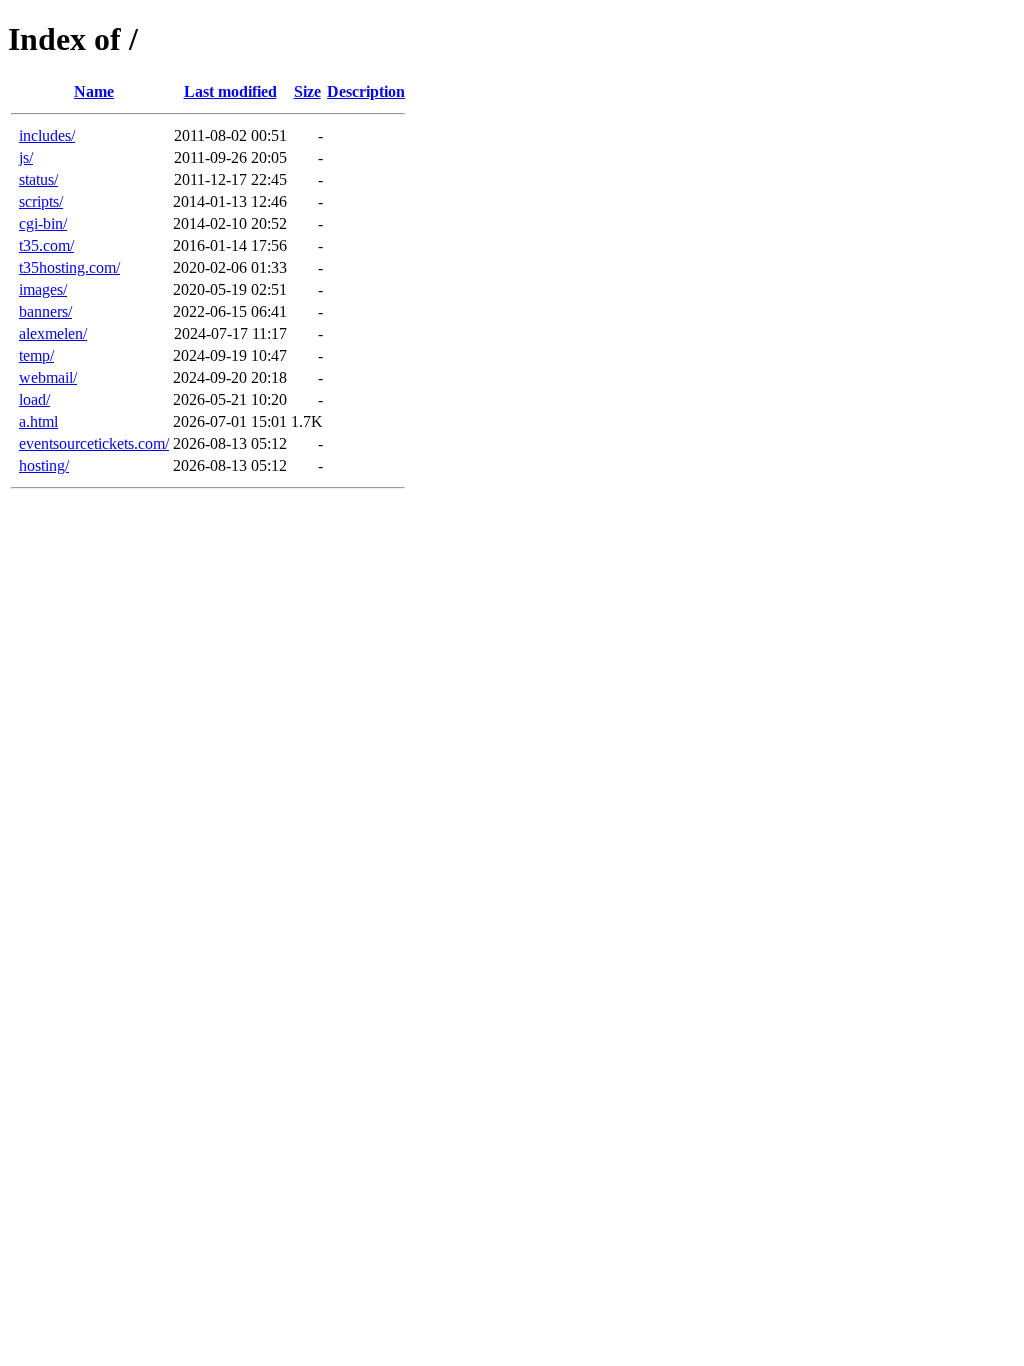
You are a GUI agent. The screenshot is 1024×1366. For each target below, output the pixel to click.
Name (94, 91)
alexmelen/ (53, 333)
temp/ (36, 355)
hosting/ (44, 465)
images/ (43, 289)
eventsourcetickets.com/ (94, 443)
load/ (34, 399)
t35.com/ (46, 245)
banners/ (45, 311)
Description (366, 91)
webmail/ (48, 377)
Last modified (230, 91)
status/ (38, 179)
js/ (26, 157)
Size (307, 91)
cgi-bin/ (43, 223)
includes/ (47, 135)
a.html (38, 421)
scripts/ (41, 201)
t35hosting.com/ (69, 267)
